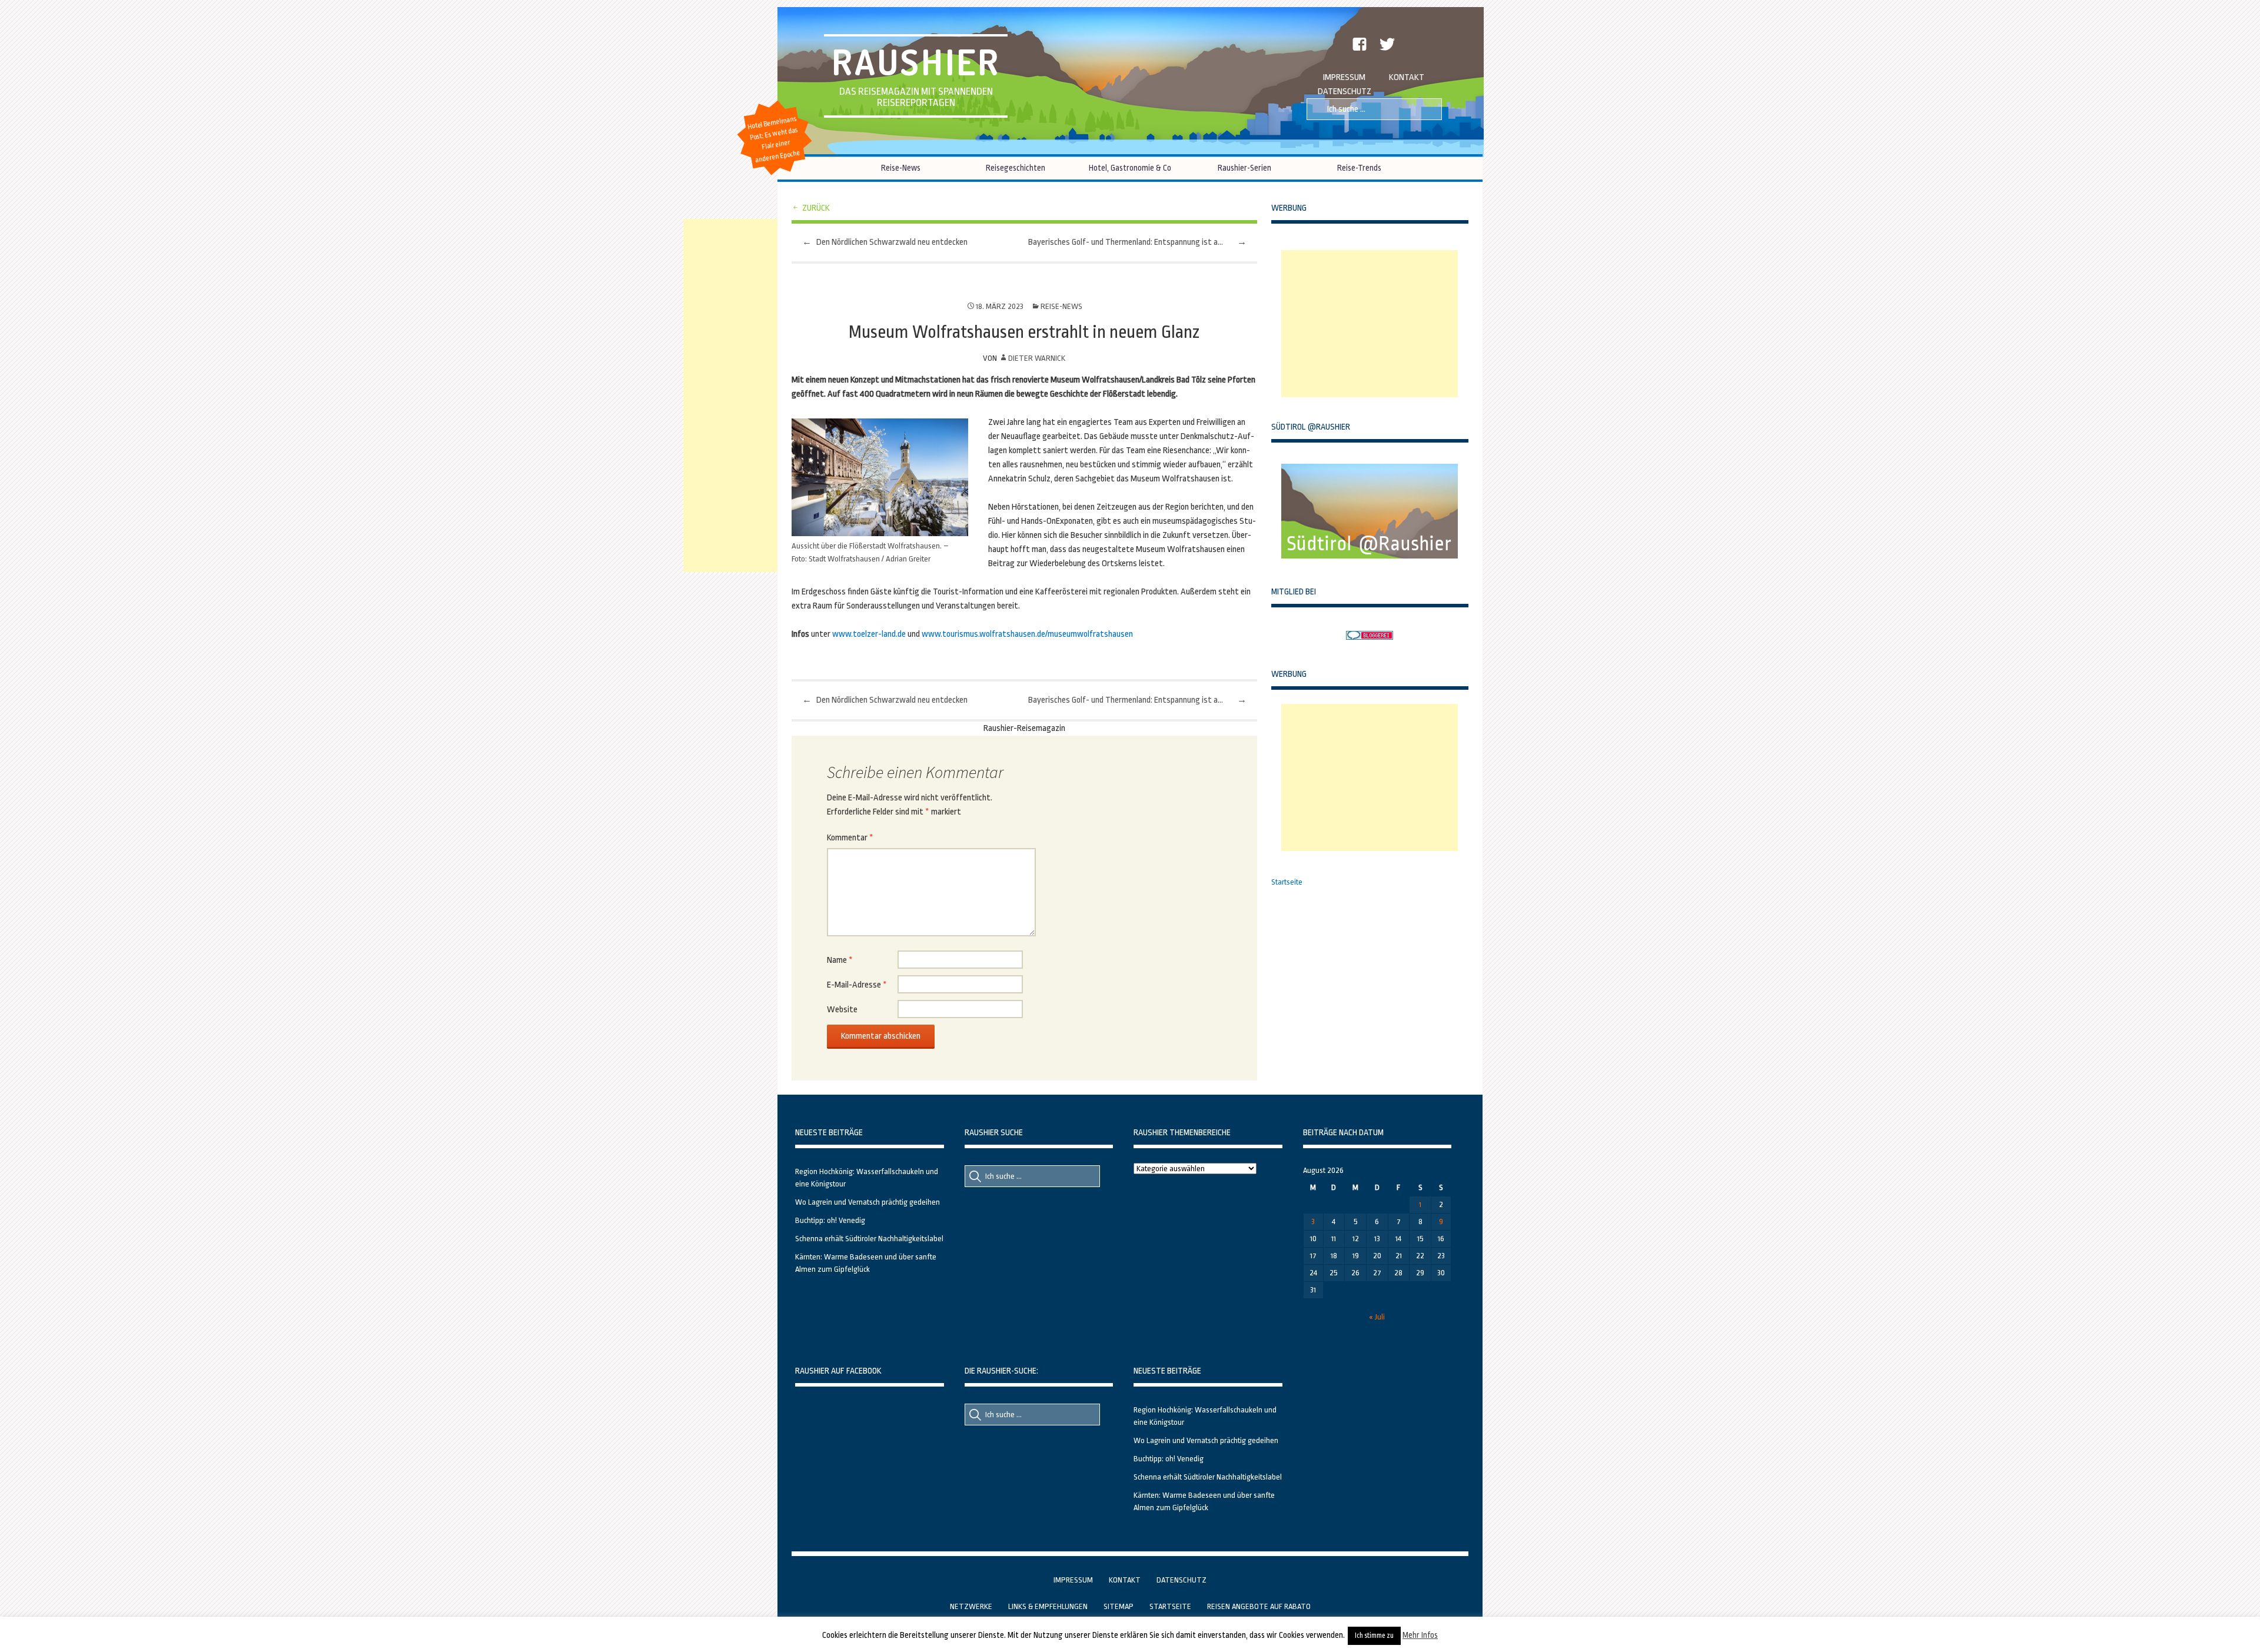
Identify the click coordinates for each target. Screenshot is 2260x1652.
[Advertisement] (1370, 324)
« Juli (1377, 1317)
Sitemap (1119, 1606)
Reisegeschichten (1016, 168)
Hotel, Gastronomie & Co (1130, 168)
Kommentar (850, 838)
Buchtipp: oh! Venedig (830, 1220)
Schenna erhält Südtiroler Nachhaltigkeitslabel (869, 1239)
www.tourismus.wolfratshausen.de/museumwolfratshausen (1027, 634)
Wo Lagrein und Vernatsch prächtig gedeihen (868, 1202)
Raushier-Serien (1244, 168)
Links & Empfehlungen (1048, 1606)
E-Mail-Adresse (857, 985)
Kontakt (1407, 77)
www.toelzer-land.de (869, 634)
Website (842, 1010)
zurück (816, 208)
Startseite (1287, 882)
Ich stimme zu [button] (1374, 1636)
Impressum (1344, 77)
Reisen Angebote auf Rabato (1259, 1606)
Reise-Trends (1359, 168)
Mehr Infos (1420, 1635)
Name (840, 960)
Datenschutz (1345, 92)
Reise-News (901, 168)
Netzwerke (971, 1606)
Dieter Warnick (1037, 358)
